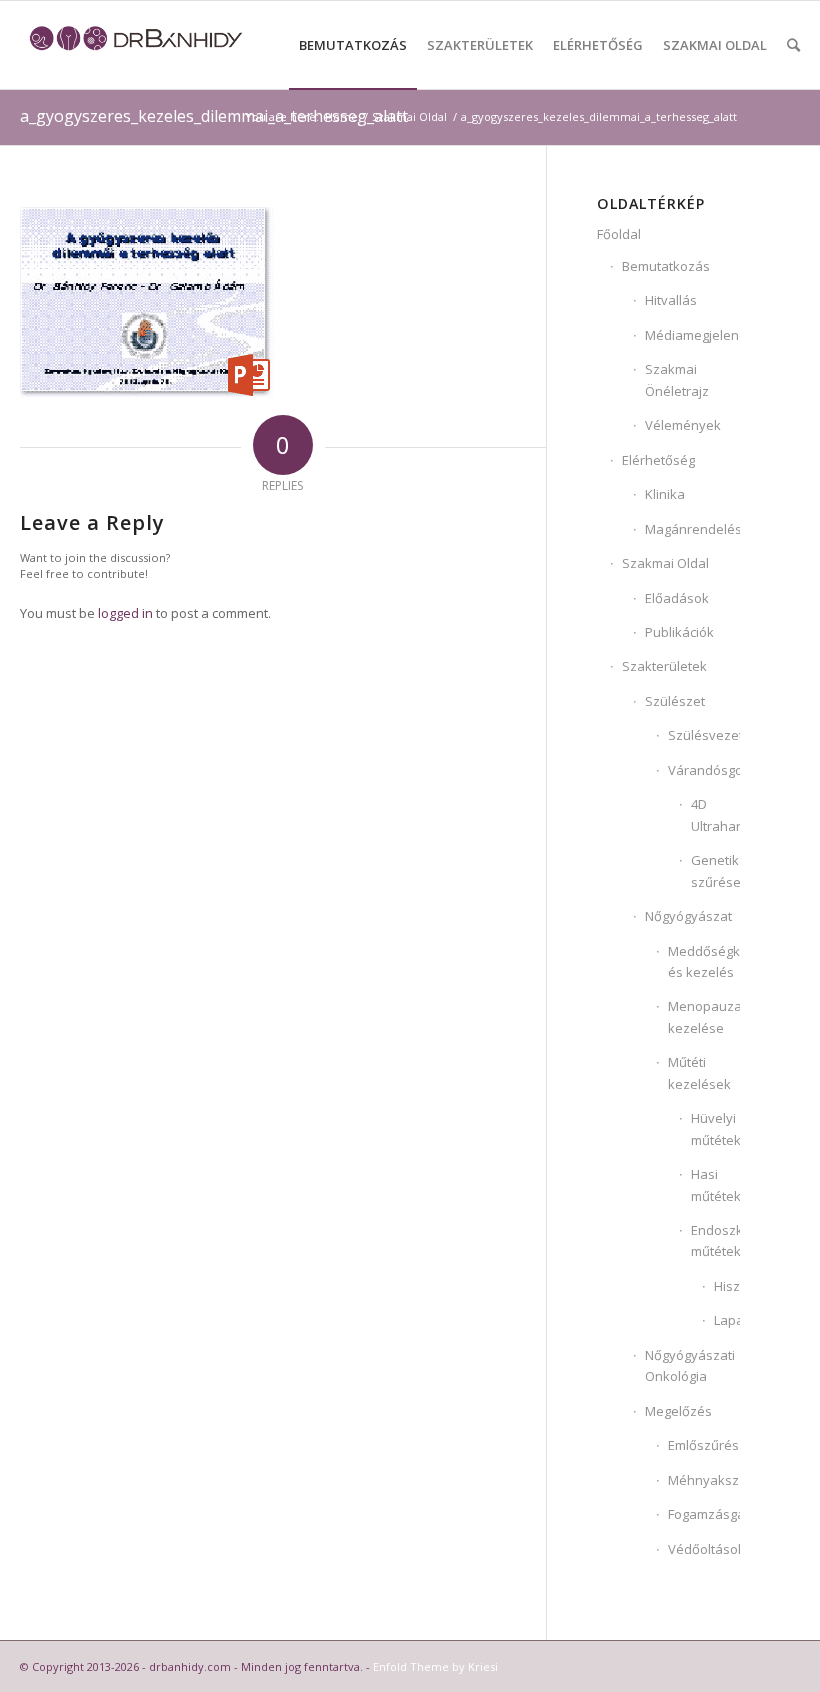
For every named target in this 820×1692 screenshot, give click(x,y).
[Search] (793, 45)
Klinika (665, 494)
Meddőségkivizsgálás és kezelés (704, 961)
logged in (125, 613)
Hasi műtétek (715, 1184)
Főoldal (619, 234)
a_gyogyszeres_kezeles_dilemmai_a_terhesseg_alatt (214, 116)
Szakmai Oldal (665, 563)
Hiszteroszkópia (727, 1286)
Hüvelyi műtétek (715, 1128)
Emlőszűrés (703, 1445)
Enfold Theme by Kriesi (435, 1666)
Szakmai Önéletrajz (677, 379)
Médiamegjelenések (692, 335)
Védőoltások (704, 1549)
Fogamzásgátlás (704, 1514)
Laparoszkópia (727, 1320)
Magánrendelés (692, 529)
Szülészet (675, 701)
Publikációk (679, 632)
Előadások (677, 598)
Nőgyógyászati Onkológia (690, 1365)
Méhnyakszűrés (704, 1480)
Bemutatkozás (666, 266)
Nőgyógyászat (688, 916)
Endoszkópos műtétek (715, 1240)
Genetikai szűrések (715, 870)
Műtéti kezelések (699, 1072)
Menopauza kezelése (704, 1016)
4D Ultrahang (715, 814)
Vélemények (683, 425)
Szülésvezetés (704, 735)
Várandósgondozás (704, 770)
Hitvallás (671, 300)
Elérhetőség (658, 460)
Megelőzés (678, 1411)
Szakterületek (664, 666)
